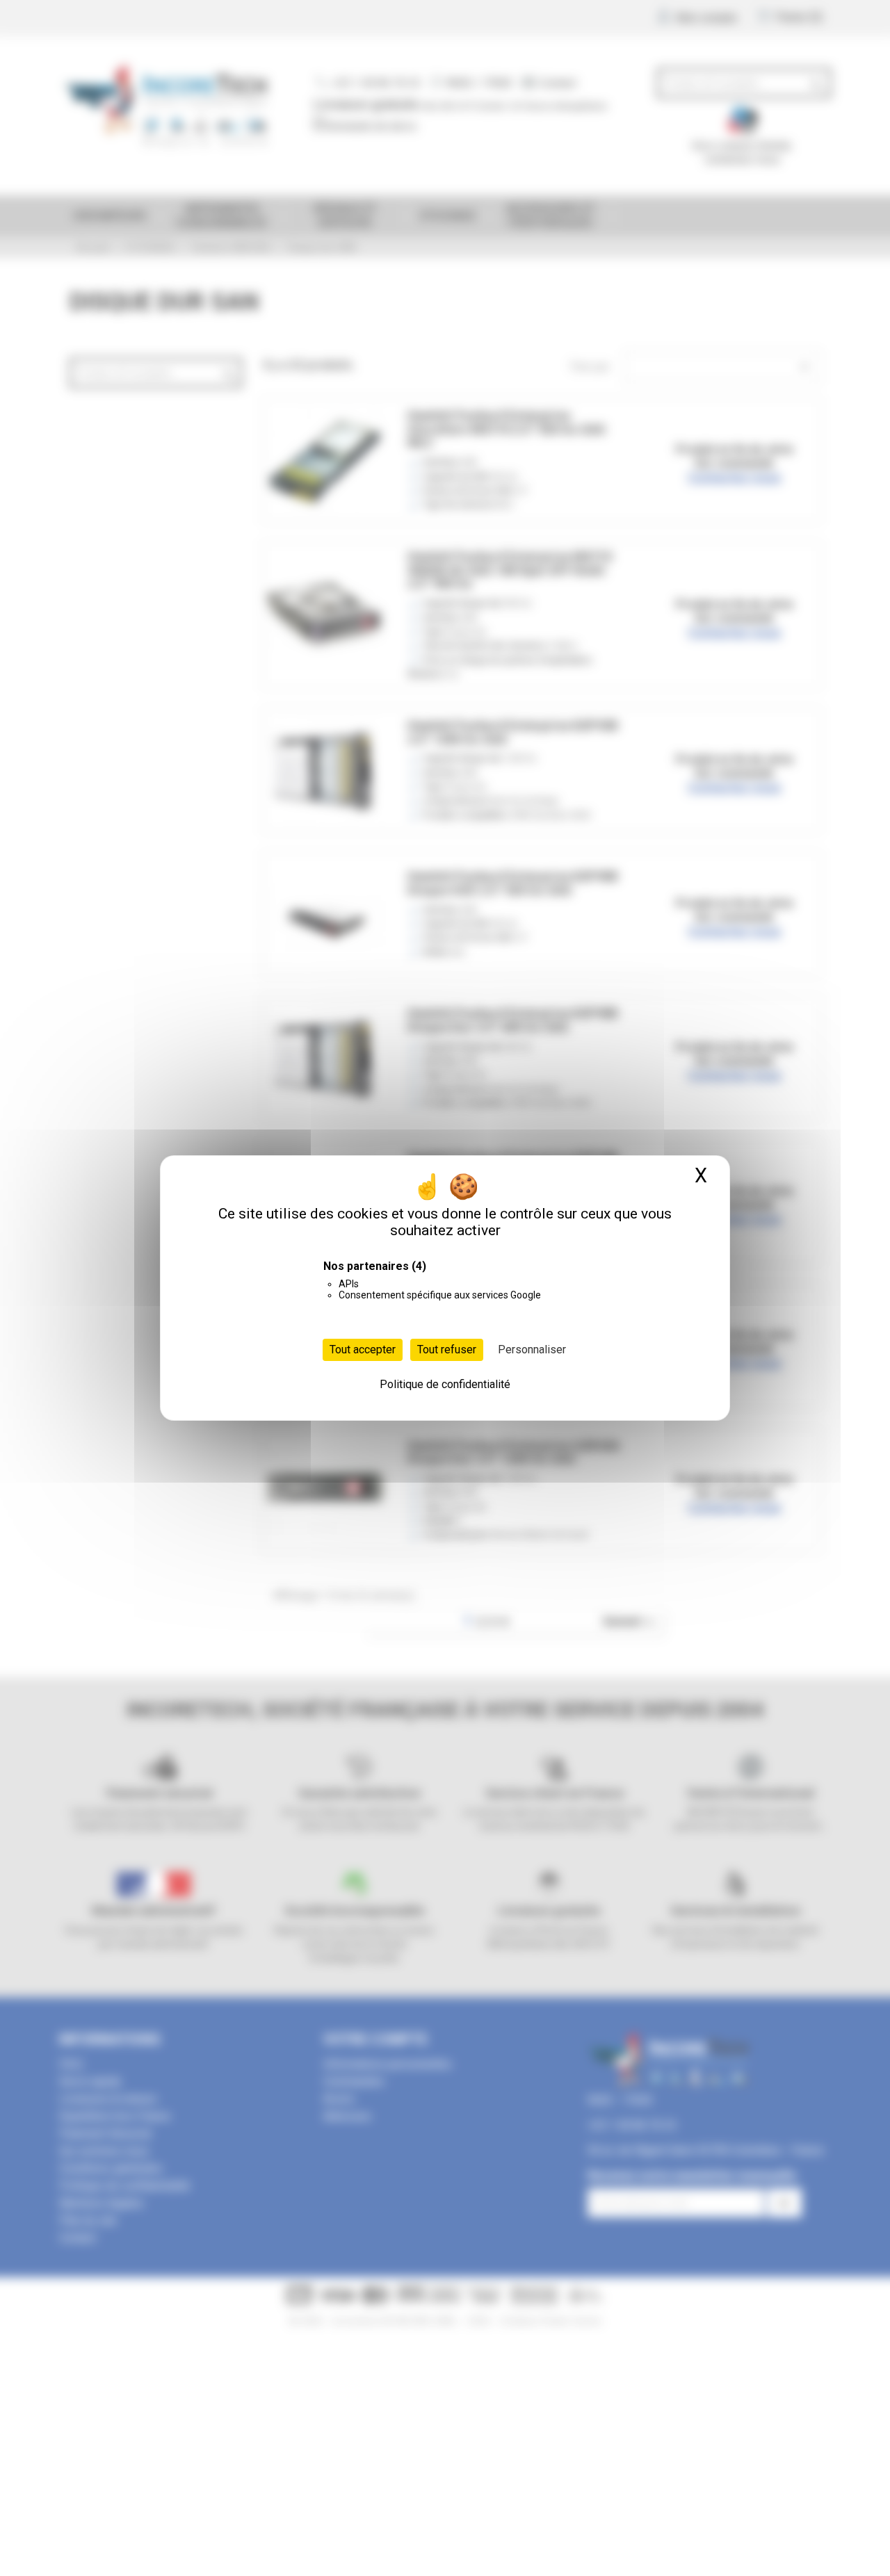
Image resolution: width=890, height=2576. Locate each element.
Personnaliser (532, 1350)
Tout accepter (363, 1350)
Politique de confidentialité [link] (445, 1384)
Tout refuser (447, 1350)
